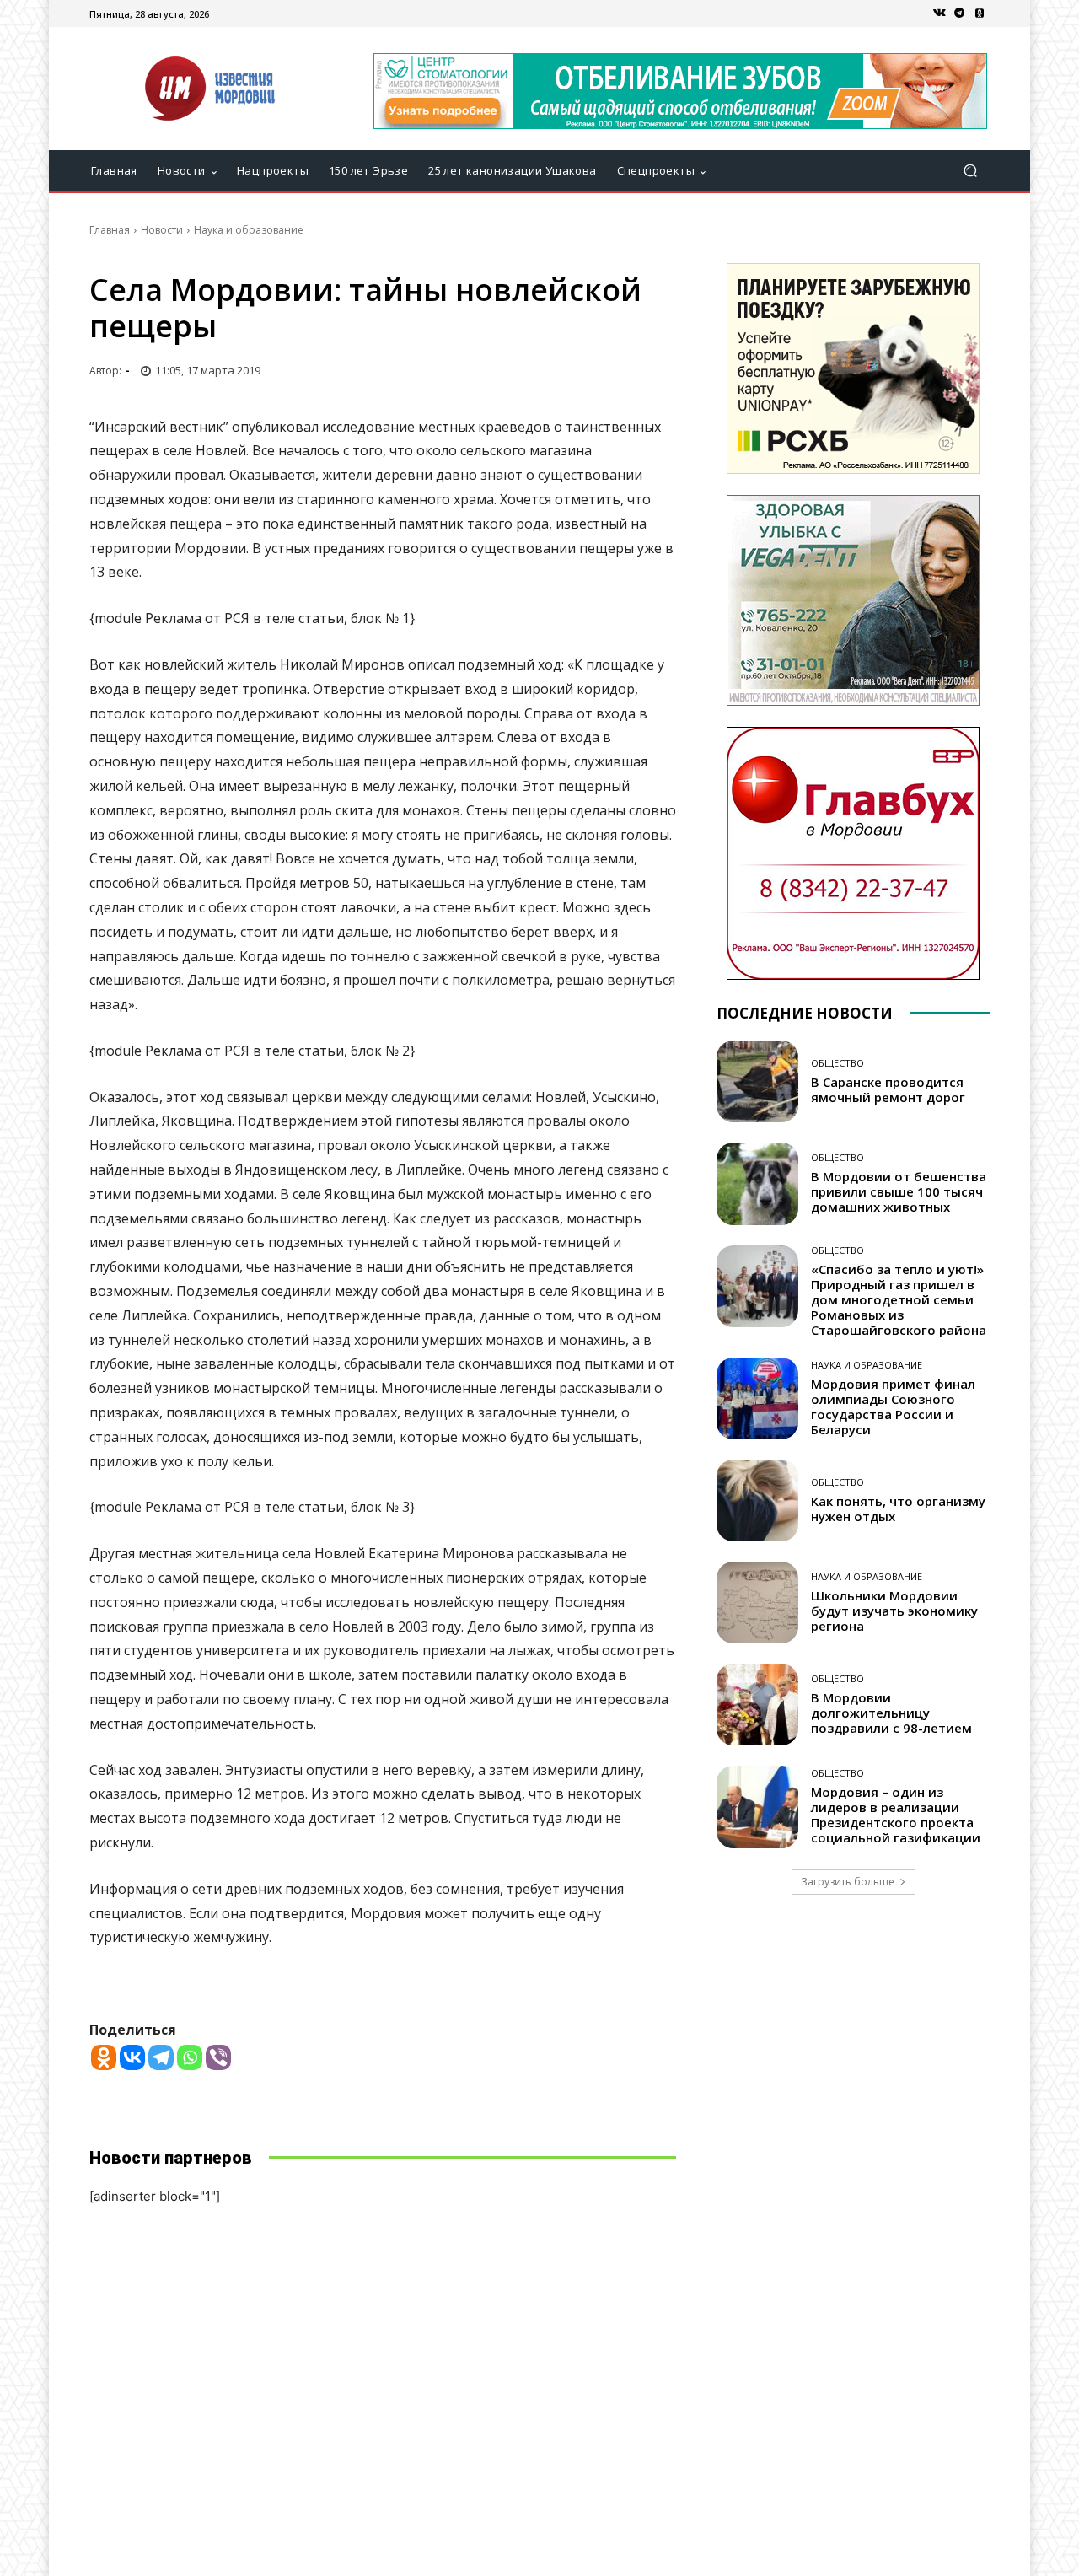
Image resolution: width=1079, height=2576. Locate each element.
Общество (837, 1063)
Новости (162, 230)
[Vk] (939, 13)
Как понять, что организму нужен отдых (898, 1508)
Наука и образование (249, 230)
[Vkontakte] (132, 2057)
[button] (970, 171)
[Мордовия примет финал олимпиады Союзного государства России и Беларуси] (757, 1398)
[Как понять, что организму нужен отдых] (757, 1500)
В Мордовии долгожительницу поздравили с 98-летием (891, 1713)
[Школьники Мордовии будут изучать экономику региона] (757, 1603)
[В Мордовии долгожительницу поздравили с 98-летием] (757, 1705)
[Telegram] (959, 13)
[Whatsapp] (190, 2057)
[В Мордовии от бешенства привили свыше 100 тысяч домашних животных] (757, 1183)
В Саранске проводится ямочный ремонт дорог (888, 1089)
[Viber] (218, 2057)
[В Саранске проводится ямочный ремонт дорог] (757, 1081)
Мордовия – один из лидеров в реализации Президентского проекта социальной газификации (896, 1815)
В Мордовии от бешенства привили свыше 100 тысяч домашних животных (899, 1191)
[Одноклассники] (980, 13)
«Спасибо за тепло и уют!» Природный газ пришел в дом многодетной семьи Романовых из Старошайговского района (899, 1299)
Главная (110, 230)
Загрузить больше (848, 1882)
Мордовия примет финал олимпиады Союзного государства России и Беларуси (893, 1406)
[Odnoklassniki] (104, 2057)
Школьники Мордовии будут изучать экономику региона (894, 1611)
